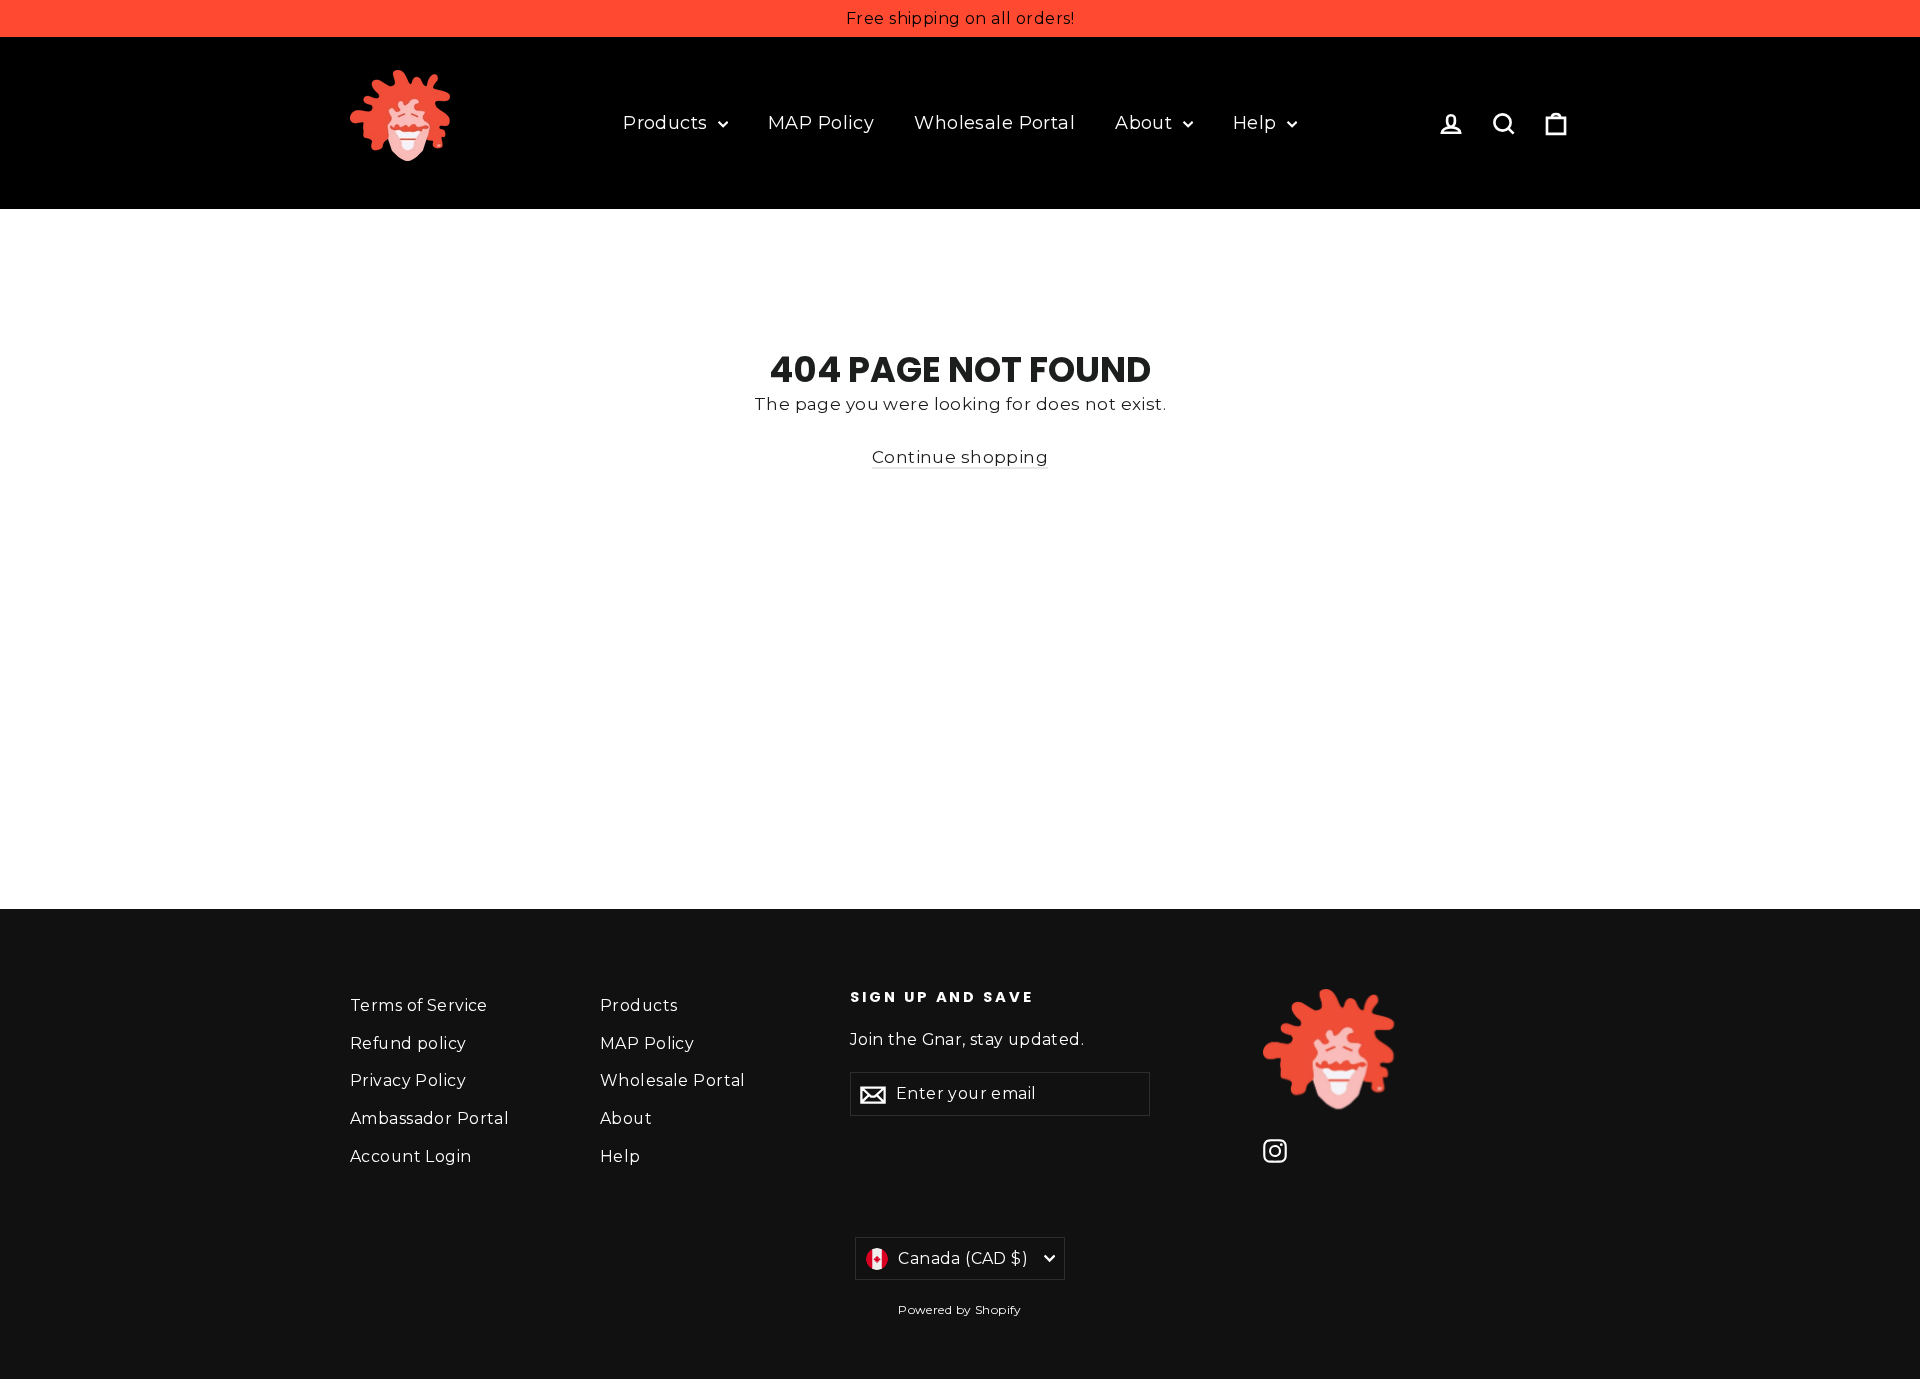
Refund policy (408, 1043)
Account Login (411, 1156)
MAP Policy (821, 123)
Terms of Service (419, 1005)
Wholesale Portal (994, 123)
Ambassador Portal (429, 1118)
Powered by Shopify (960, 1309)
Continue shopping (960, 457)
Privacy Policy (408, 1080)
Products (668, 123)
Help (1257, 123)
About (1146, 123)
